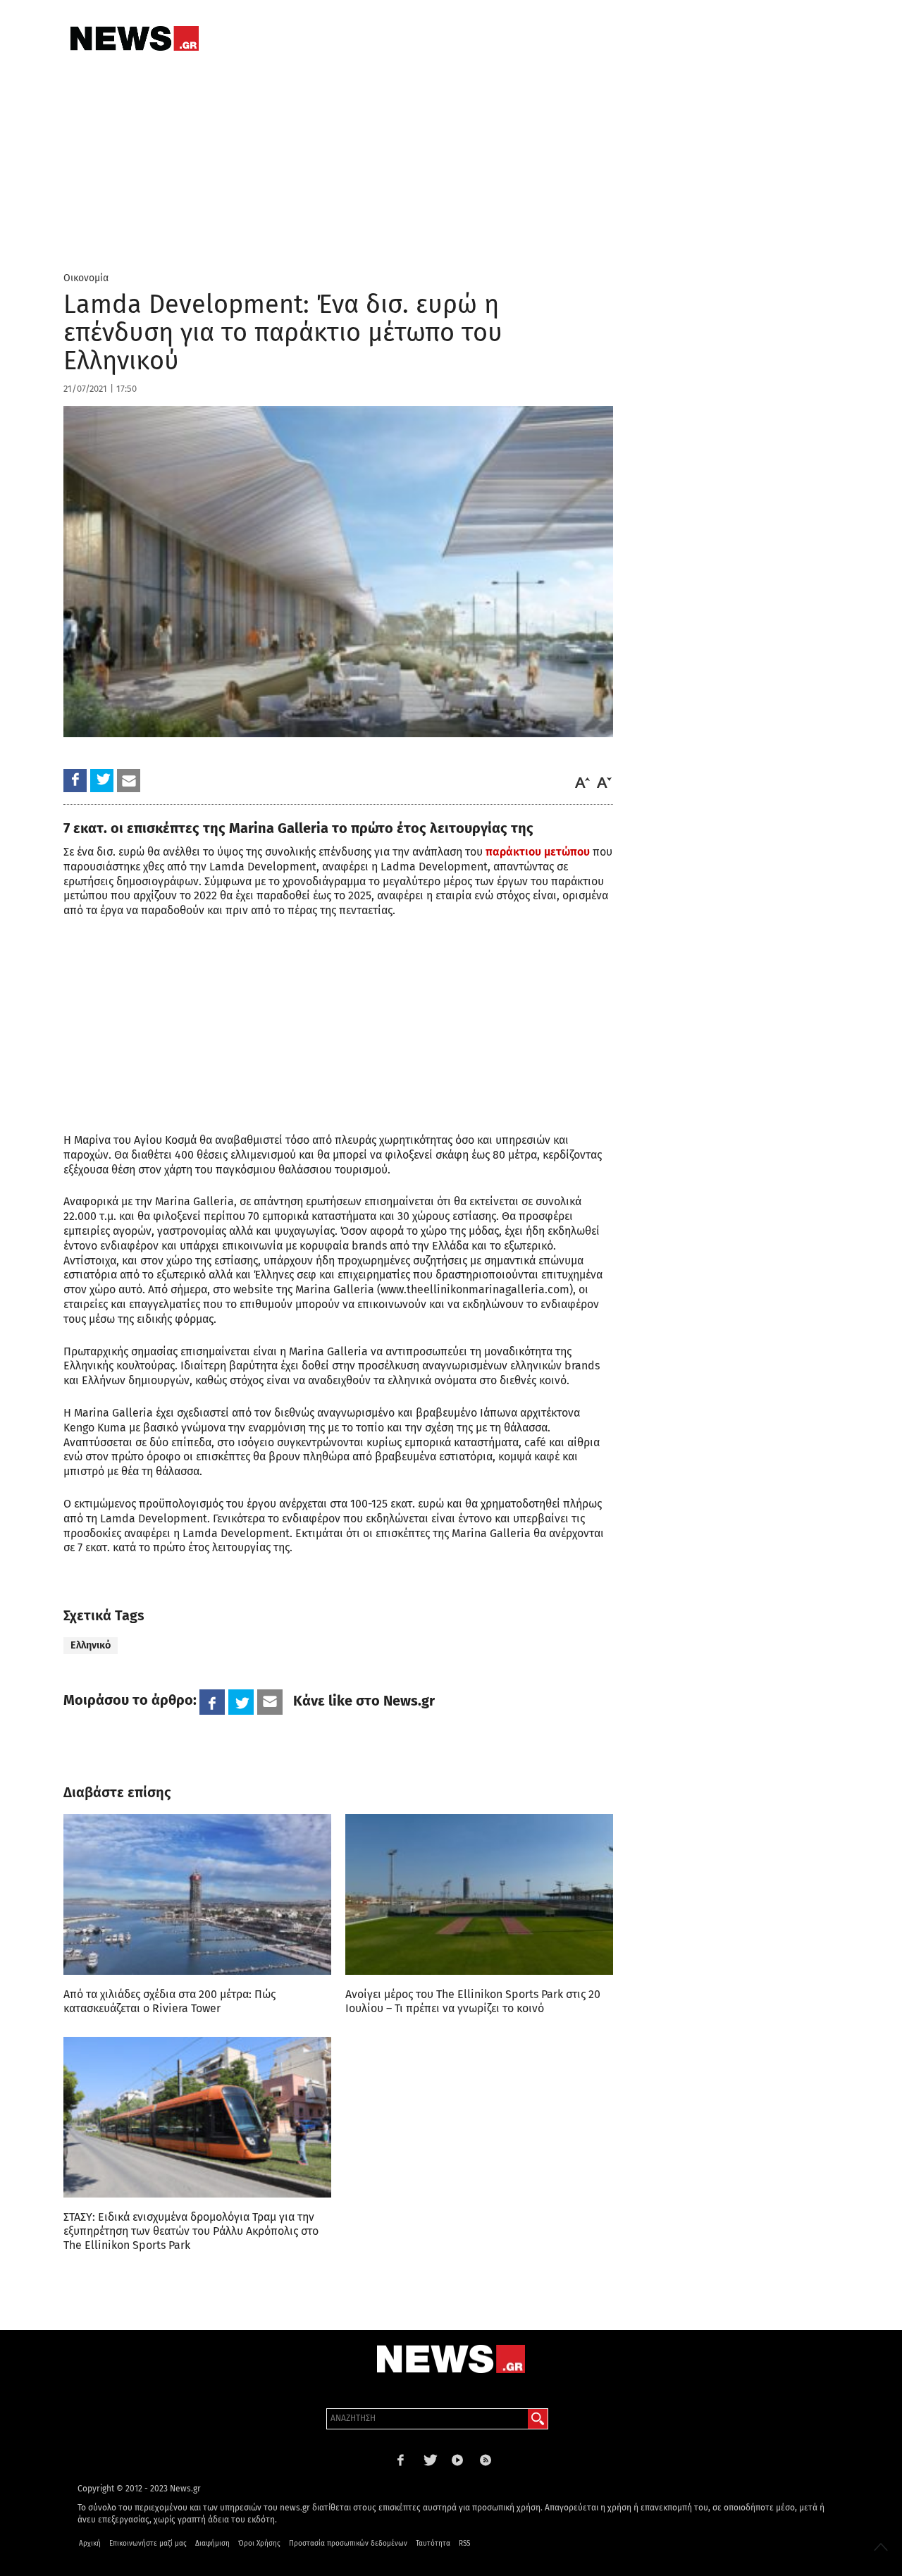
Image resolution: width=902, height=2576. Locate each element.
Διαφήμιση (212, 2544)
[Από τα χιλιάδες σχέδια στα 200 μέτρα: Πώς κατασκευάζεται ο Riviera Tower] (197, 1894)
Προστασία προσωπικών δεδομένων (348, 2544)
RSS (464, 2544)
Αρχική (90, 2544)
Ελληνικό (91, 1645)
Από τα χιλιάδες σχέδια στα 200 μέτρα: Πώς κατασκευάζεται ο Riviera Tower (169, 2001)
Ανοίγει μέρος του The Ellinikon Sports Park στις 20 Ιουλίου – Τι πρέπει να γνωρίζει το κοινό (473, 2001)
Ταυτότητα (433, 2544)
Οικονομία (86, 278)
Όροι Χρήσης (259, 2544)
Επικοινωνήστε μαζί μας (148, 2544)
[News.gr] (135, 38)
